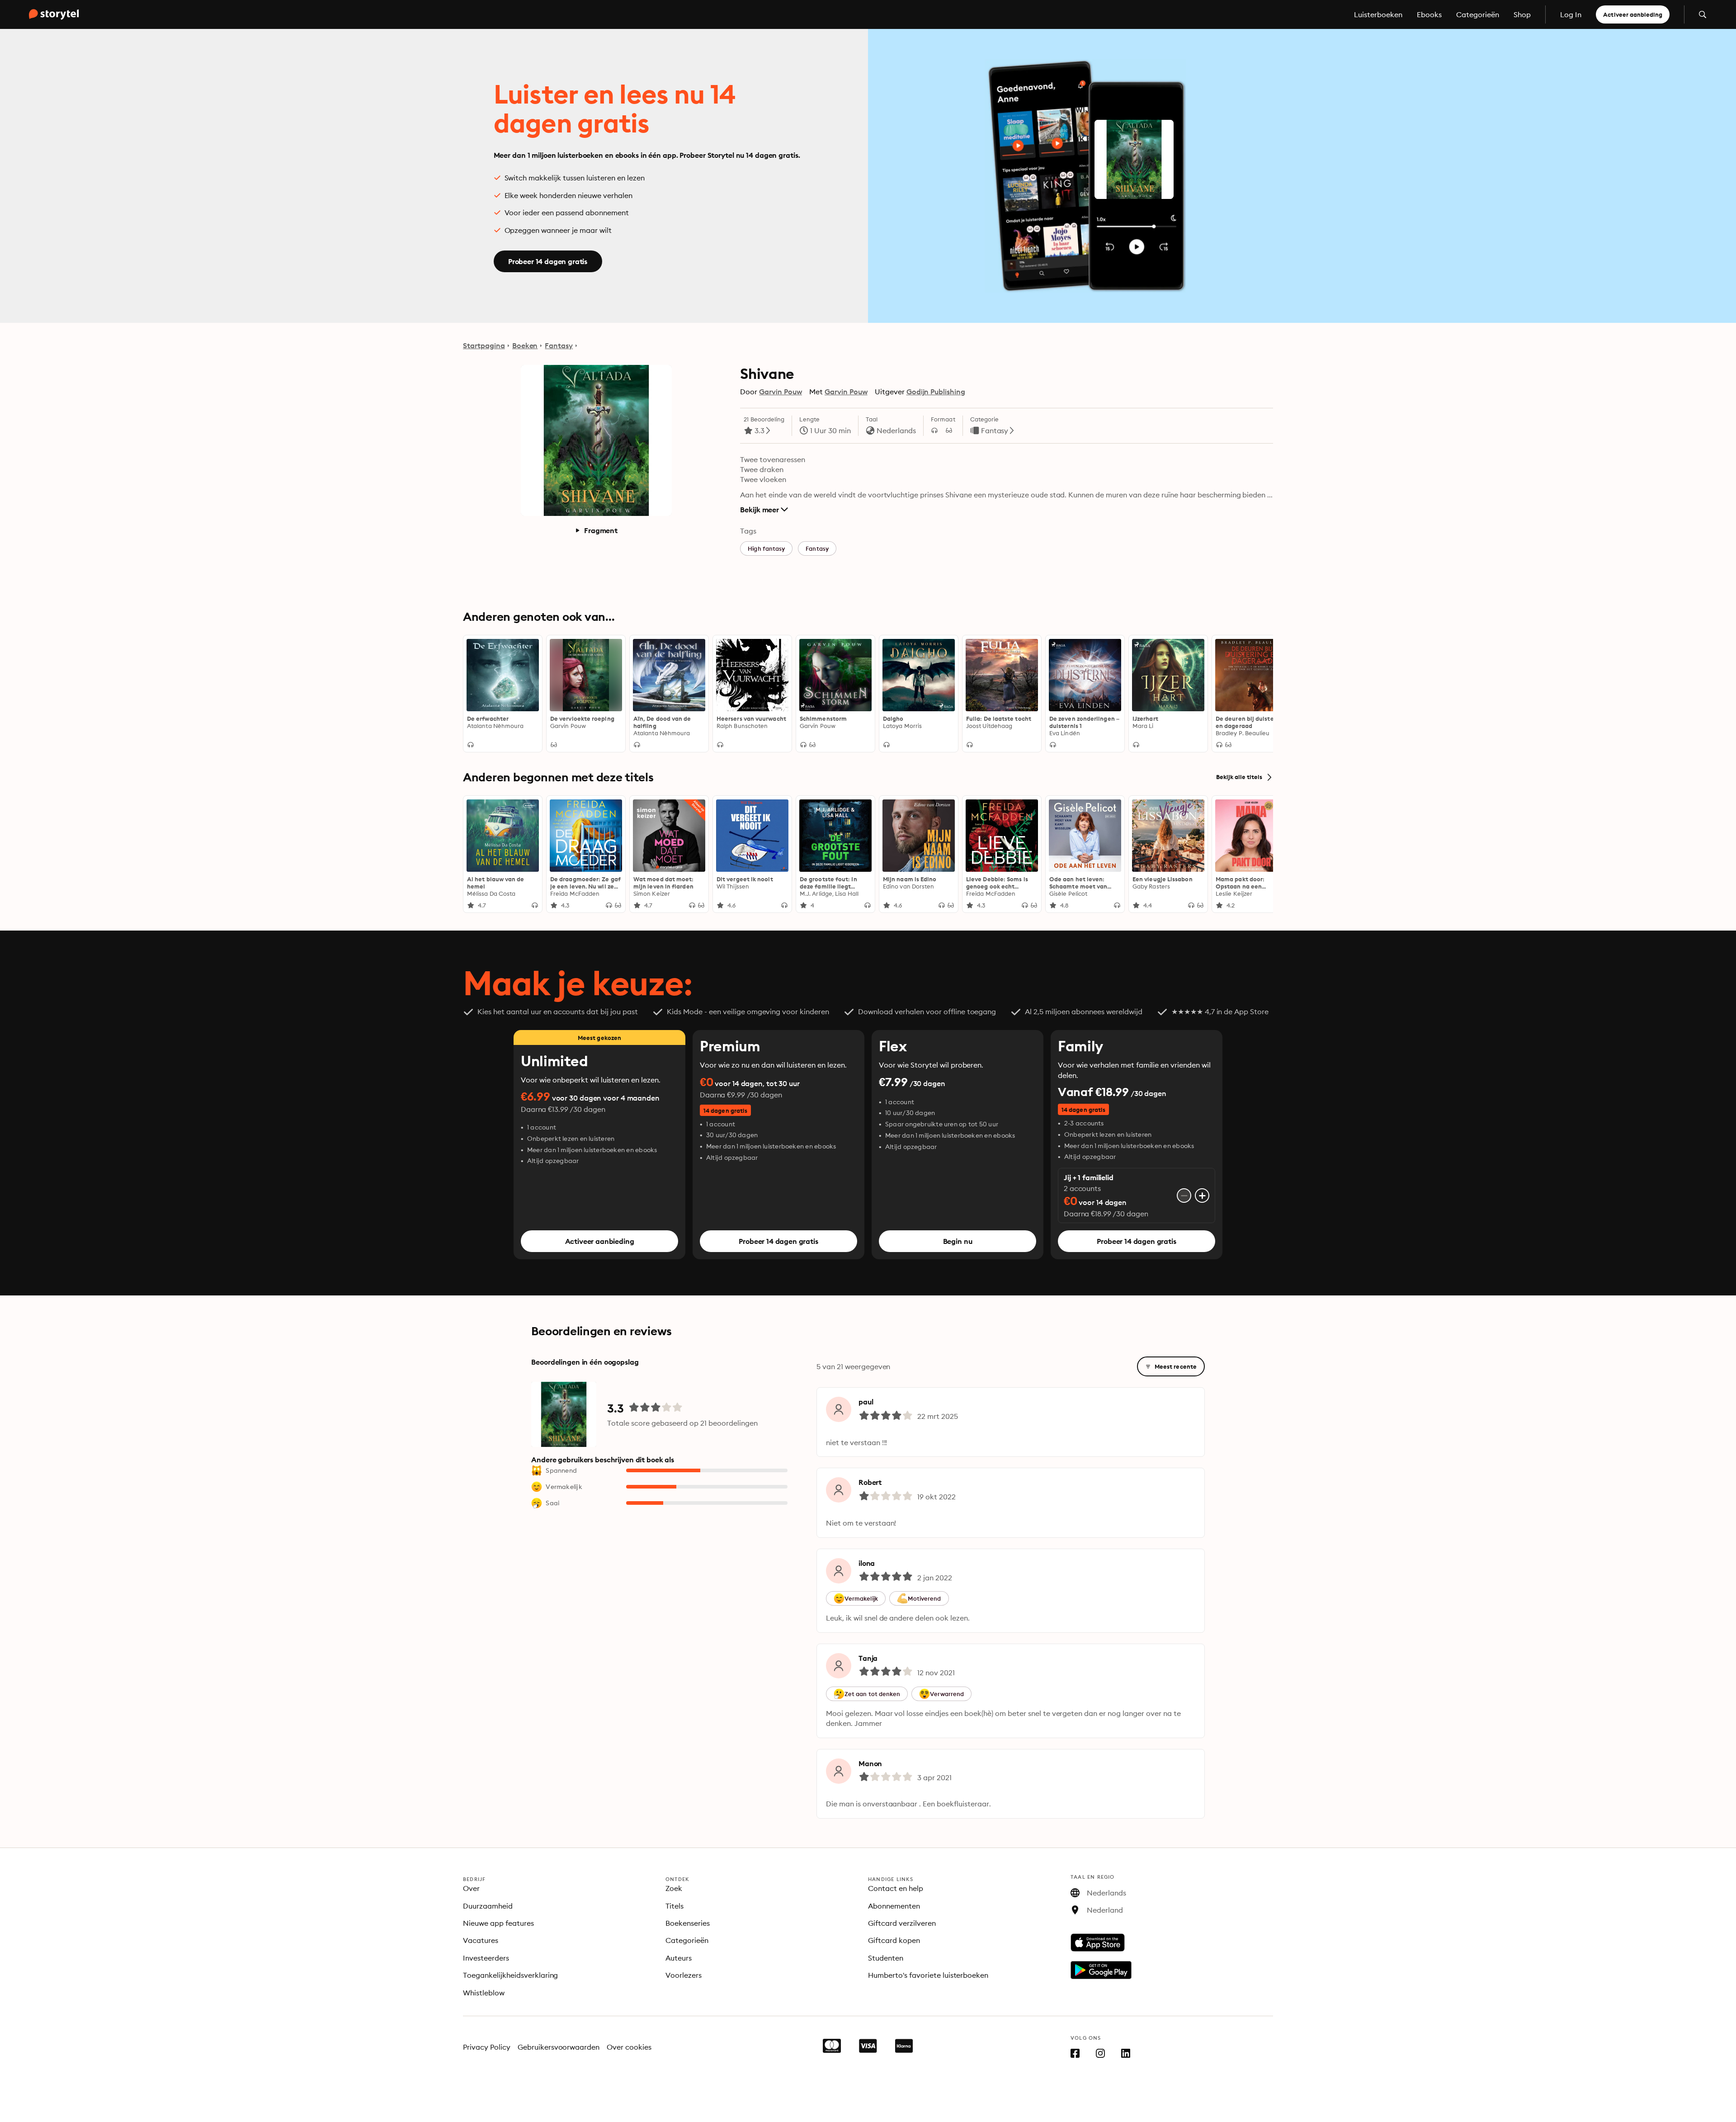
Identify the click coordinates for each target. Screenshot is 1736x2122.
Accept (284, 2106)
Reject (212, 2106)
